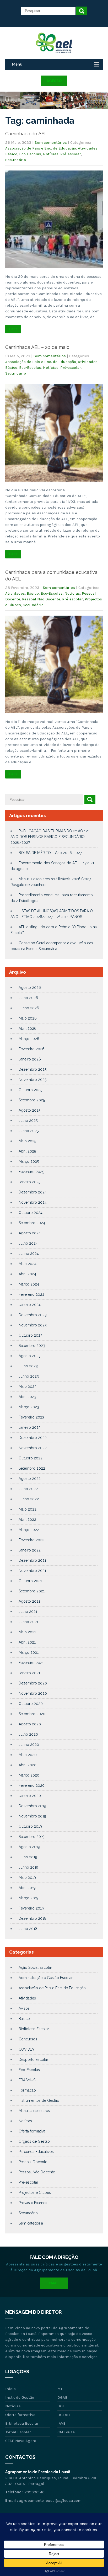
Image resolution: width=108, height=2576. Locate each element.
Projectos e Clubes (35, 2193)
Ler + (13, 329)
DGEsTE (64, 2415)
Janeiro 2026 (30, 1059)
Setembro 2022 (32, 1468)
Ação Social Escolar (35, 1967)
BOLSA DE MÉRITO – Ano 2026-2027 (50, 853)
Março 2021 (29, 1652)
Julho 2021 (28, 1612)
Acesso (54, 81)
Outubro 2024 (31, 1213)
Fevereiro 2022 (31, 1540)
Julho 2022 (28, 1489)
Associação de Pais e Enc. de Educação (41, 148)
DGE (61, 2406)
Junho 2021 (28, 1622)
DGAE (62, 2397)
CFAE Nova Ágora (21, 2441)
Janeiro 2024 (30, 1305)
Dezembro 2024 (33, 1192)
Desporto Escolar (33, 2060)
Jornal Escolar (18, 2432)
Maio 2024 (28, 1264)
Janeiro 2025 (29, 1182)
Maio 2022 (28, 1509)
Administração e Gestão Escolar (46, 1978)
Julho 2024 (28, 1243)
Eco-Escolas (30, 154)
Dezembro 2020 (33, 1683)
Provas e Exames (33, 2203)
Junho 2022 (29, 1499)
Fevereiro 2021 (31, 1663)
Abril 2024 (27, 1274)
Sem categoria (31, 2223)
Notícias (51, 154)
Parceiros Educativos (36, 2152)
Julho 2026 (28, 998)
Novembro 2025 (33, 1080)
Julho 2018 (28, 1929)
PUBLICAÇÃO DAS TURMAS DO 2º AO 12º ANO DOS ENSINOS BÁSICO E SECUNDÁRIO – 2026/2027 (50, 837)
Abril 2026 (28, 1028)
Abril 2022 (27, 1519)
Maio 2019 (27, 1878)
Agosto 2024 (30, 1233)
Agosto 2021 (29, 1601)
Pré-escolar (71, 154)
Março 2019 (29, 1898)
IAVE (61, 2423)
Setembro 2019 (32, 1837)
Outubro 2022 (31, 1458)
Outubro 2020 (31, 1704)
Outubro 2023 (31, 1335)
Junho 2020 (29, 1745)
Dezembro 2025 (33, 1069)
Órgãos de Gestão (34, 2141)
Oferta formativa (32, 2131)
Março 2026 (29, 1039)
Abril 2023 (27, 1397)
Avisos (24, 2008)
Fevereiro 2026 (32, 1049)
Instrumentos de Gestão (39, 2100)
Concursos (28, 2039)
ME (60, 2389)
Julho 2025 (28, 1121)
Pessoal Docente (33, 2162)
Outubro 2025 (30, 1090)
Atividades (88, 148)
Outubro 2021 (30, 1581)
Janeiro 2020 (30, 1796)
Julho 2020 (28, 1734)
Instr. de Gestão (20, 2397)
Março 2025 (29, 1161)
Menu (17, 64)
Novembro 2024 (33, 1202)
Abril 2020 (28, 1765)
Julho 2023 (28, 1366)
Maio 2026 (28, 1018)
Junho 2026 (29, 1008)
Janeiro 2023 (30, 1427)
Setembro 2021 (32, 1591)
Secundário (16, 160)
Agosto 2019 (29, 1847)
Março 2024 (29, 1284)
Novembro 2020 (33, 1693)
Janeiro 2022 (30, 1550)
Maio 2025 (27, 1141)
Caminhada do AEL (26, 134)
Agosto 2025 (29, 1110)
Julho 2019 (28, 1857)
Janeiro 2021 (29, 1673)
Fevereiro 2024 (31, 1294)
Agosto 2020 (30, 1724)
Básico (11, 154)
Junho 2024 (29, 1254)
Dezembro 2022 (33, 1438)
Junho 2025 (29, 1131)
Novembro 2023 (33, 1325)
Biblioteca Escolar (34, 2029)
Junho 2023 (29, 1376)
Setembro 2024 (32, 1223)
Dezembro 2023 (33, 1315)
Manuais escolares (34, 2111)
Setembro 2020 (32, 1714)
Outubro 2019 (30, 1826)
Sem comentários (51, 142)
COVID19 (26, 2049)
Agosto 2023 (30, 1356)
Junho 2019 (28, 1867)
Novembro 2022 (33, 1448)
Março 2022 (29, 1530)
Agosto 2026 (30, 988)
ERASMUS (27, 2080)
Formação (27, 2090)
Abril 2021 (27, 1642)
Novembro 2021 (32, 1571)
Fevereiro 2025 (31, 1172)
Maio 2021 (27, 1632)
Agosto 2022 (30, 1479)
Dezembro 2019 (32, 1806)
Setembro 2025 (32, 1100)
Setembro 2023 (32, 1346)
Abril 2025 (27, 1151)
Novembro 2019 (32, 1816)
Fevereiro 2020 (32, 1785)
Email (54, 2283)
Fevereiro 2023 (31, 1417)
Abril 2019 (27, 1888)
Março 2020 (29, 1775)
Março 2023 (29, 1407)
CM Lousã (66, 2432)
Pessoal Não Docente (41, 599)
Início (10, 2389)
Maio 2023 (28, 1386)
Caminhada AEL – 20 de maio (37, 347)
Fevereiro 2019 (31, 1908)
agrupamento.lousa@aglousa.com (50, 2500)
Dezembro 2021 (32, 1560)
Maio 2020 (28, 1755)
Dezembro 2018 (33, 1918)
